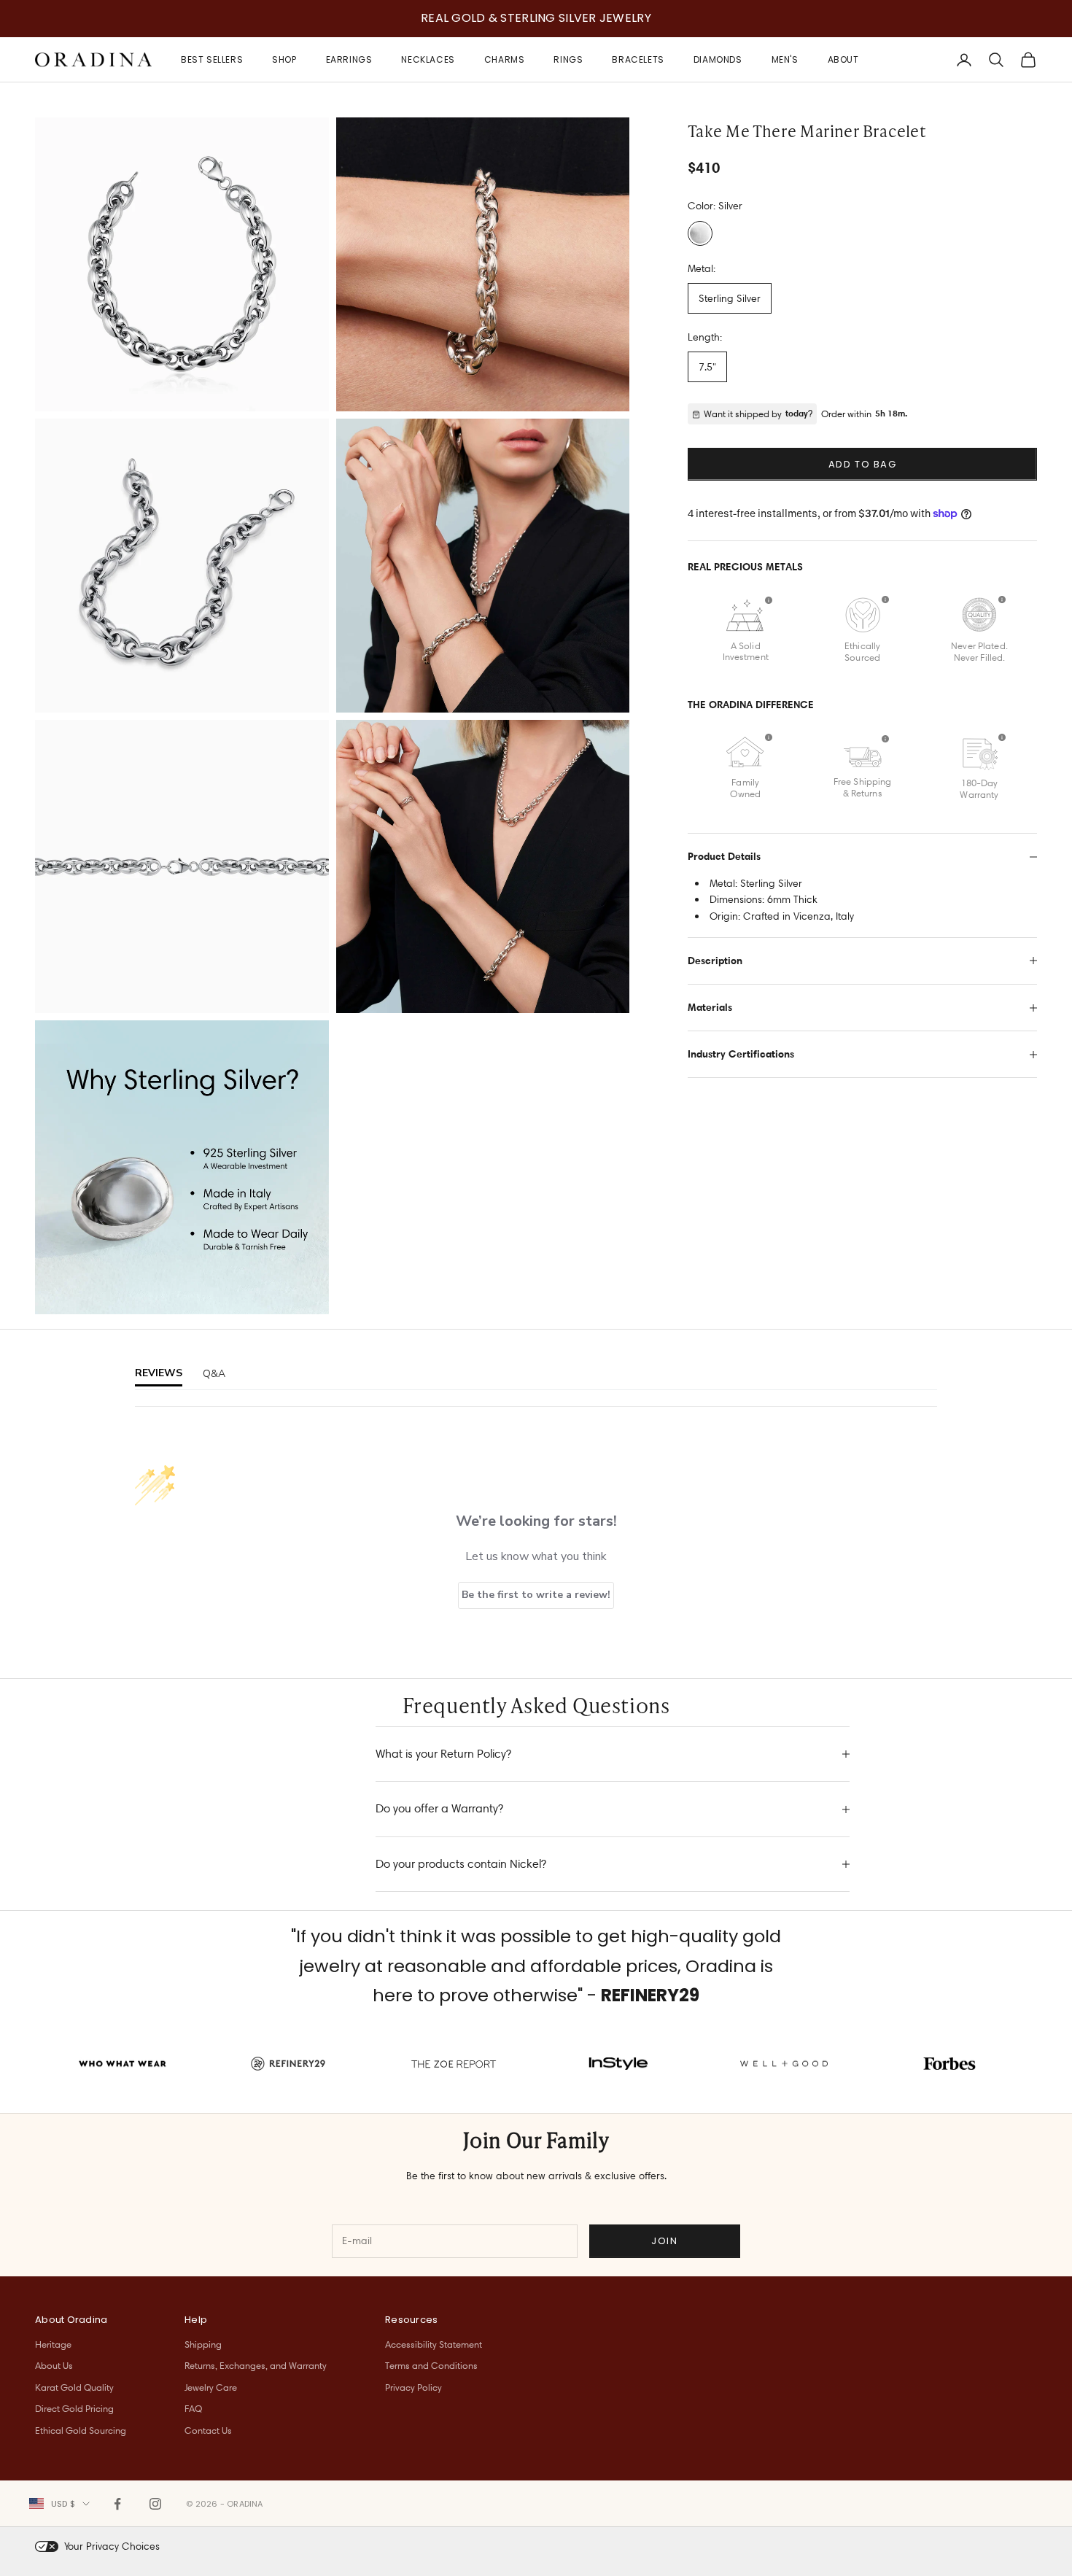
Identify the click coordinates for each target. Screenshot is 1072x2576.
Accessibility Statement (434, 2344)
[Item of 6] (182, 1167)
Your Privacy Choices (112, 2546)
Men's (785, 59)
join (664, 2241)
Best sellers (212, 59)
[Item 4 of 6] (483, 566)
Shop (284, 59)
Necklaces (428, 59)
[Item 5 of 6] (182, 867)
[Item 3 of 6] (182, 566)
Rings (568, 59)
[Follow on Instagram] (155, 2504)
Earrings (349, 59)
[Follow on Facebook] (117, 2504)
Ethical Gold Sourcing (81, 2430)
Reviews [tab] (159, 1373)
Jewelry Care (211, 2387)
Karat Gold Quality (74, 2387)
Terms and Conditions (431, 2365)
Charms (505, 59)
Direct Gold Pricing (74, 2408)
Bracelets (638, 59)
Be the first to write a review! (536, 1595)
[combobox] (59, 2504)
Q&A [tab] (214, 1374)
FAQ (193, 2408)
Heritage (53, 2344)
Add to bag (863, 464)
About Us (54, 2365)
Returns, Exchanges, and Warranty (256, 2365)
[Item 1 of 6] (182, 264)
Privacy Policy (413, 2387)
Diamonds (718, 59)
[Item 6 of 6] (483, 867)
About (843, 59)
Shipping (203, 2344)
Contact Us (208, 2430)
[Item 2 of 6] (483, 264)
